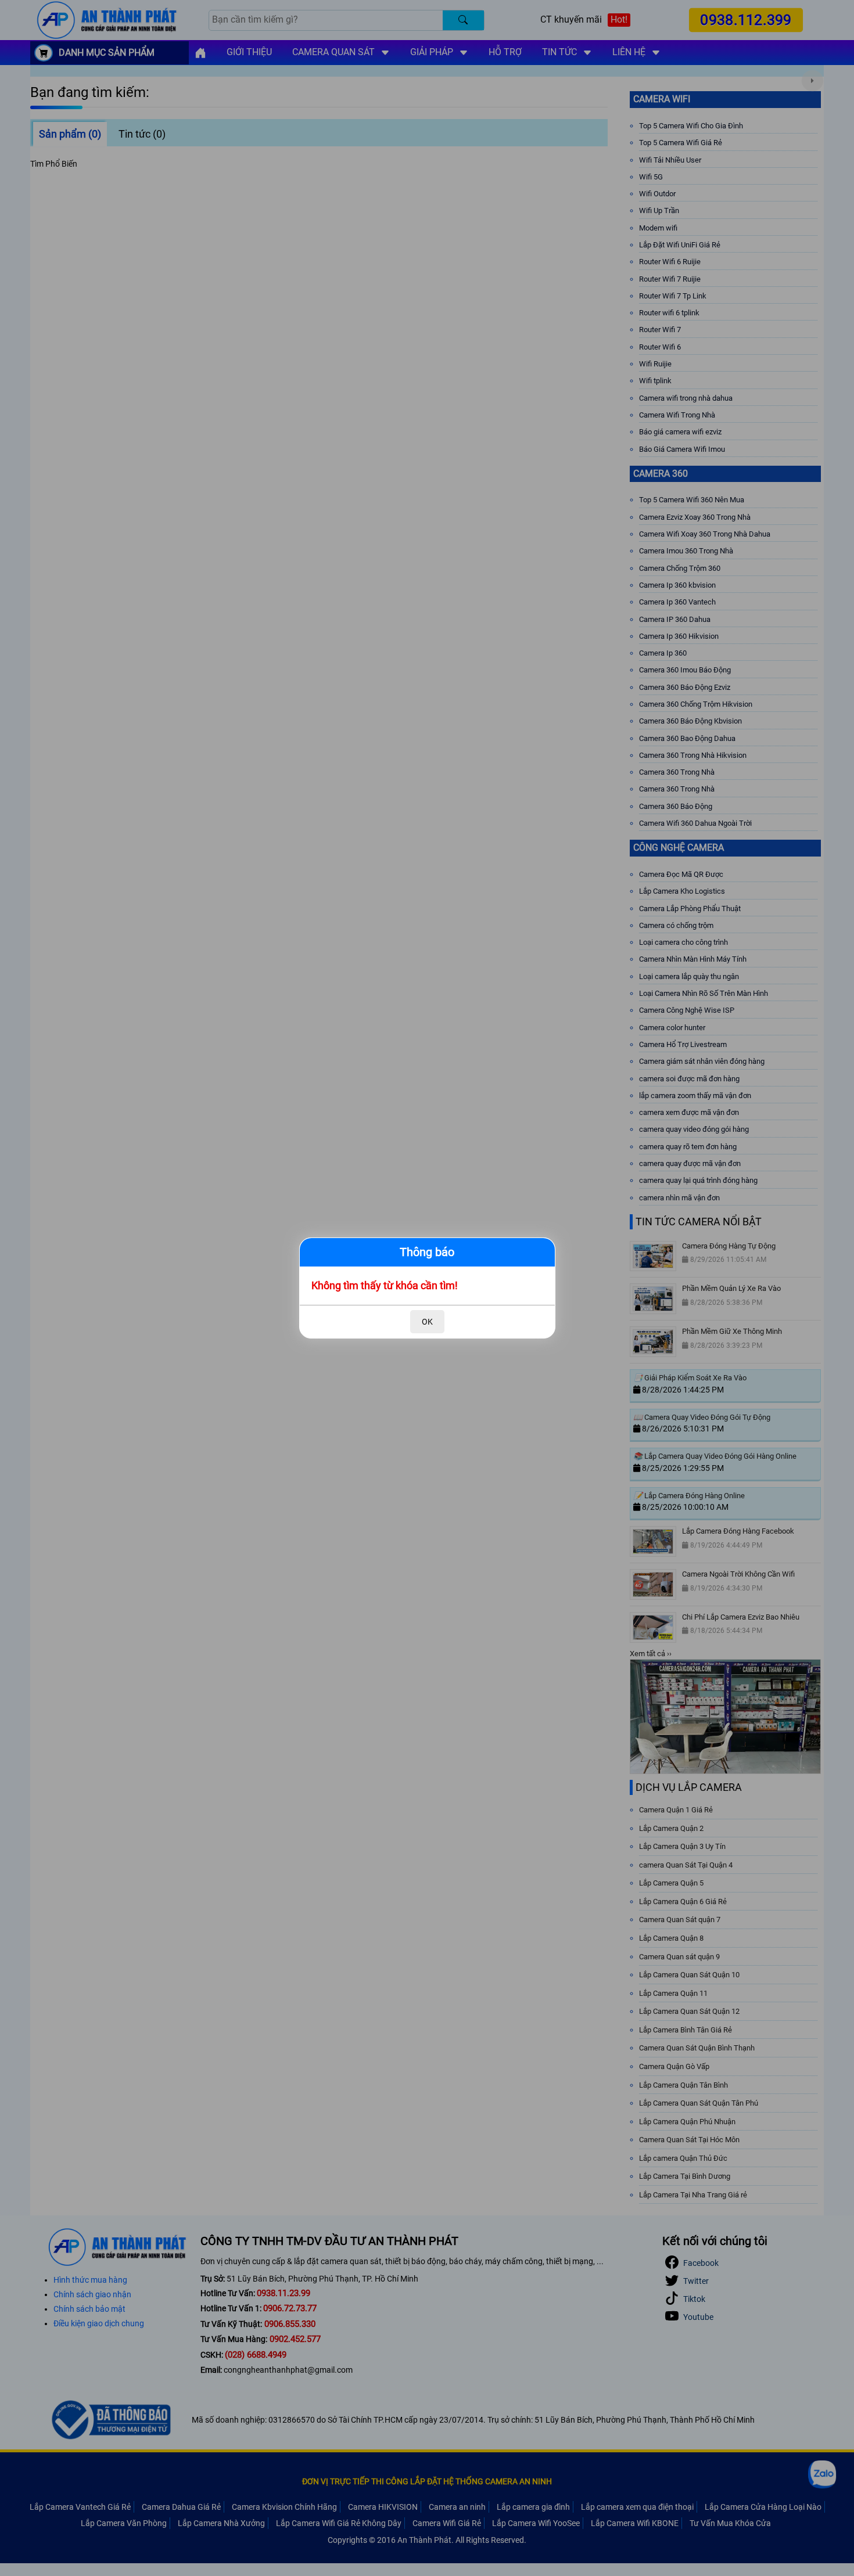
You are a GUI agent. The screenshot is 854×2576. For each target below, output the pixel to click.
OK (427, 1322)
